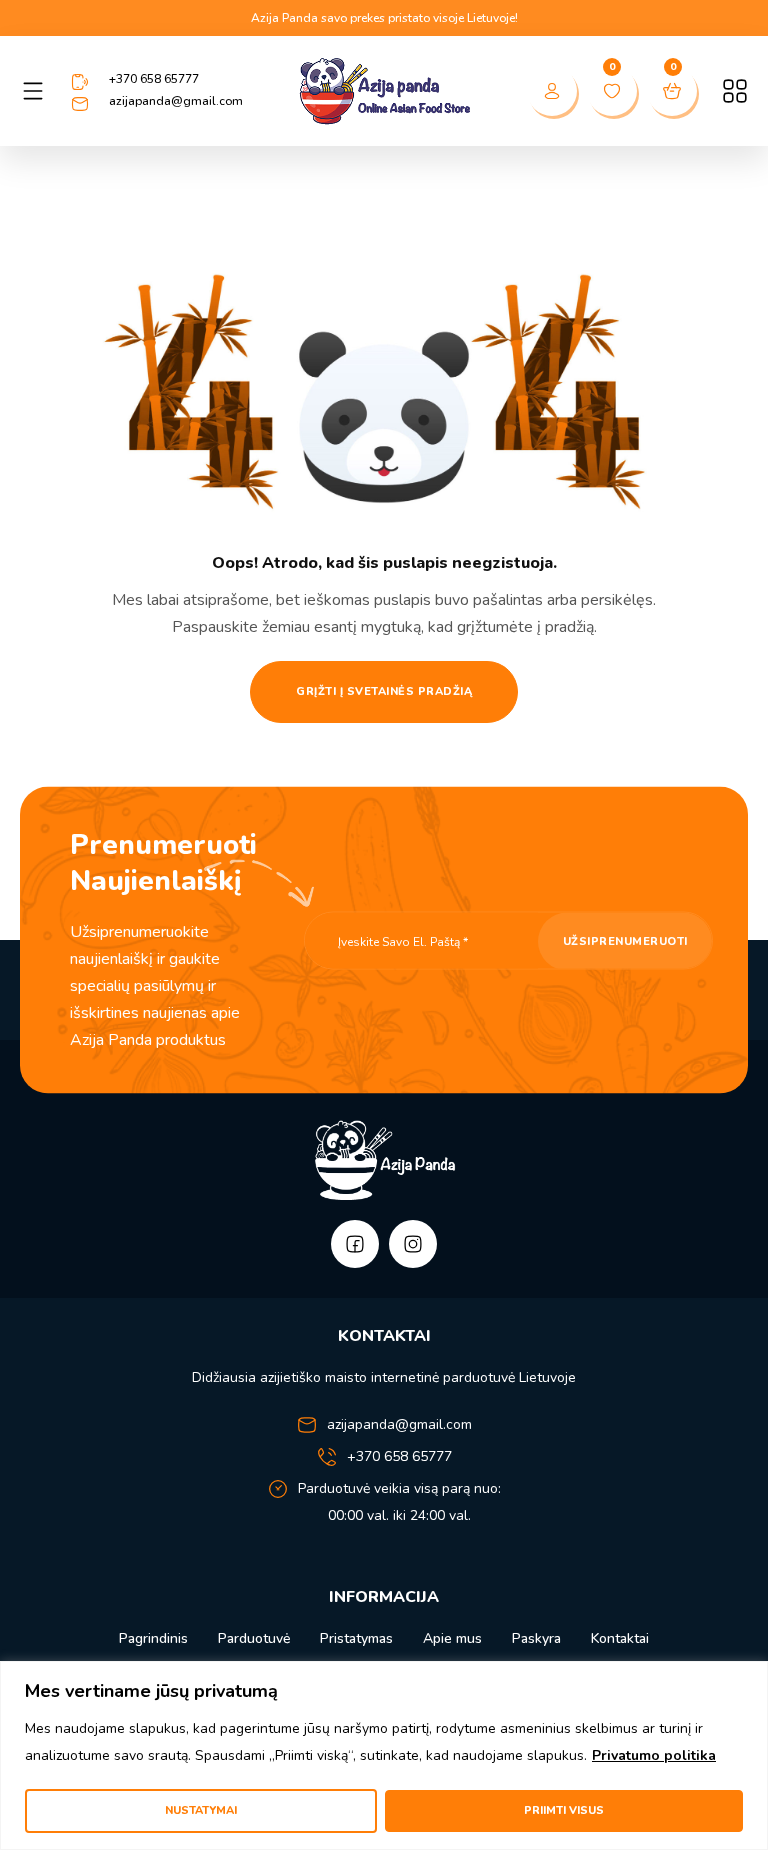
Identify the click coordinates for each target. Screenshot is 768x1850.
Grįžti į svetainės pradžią (384, 691)
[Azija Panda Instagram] (413, 1244)
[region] (384, 1755)
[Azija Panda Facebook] (355, 1244)
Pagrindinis (153, 1638)
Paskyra (536, 1638)
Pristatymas (356, 1638)
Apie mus (452, 1638)
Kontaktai (620, 1638)
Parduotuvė (254, 1638)
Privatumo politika (654, 1755)
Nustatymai (201, 1810)
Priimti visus (564, 1810)
